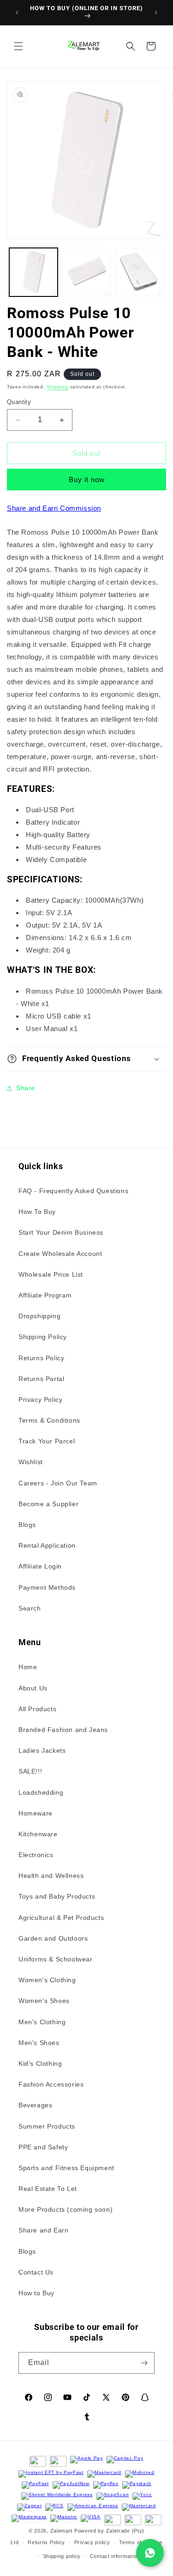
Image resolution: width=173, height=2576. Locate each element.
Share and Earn (43, 2230)
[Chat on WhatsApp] (150, 2553)
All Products (37, 1709)
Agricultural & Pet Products (61, 1918)
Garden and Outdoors (53, 1938)
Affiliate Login (40, 1566)
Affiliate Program (45, 1295)
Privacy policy (92, 2542)
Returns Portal (41, 1379)
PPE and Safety (43, 2147)
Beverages (35, 2105)
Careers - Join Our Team (58, 1483)
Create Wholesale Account (60, 1254)
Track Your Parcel (47, 1441)
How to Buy (36, 2293)
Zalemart (62, 2531)
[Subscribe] (144, 2363)
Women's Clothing (47, 1980)
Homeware (36, 1813)
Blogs (27, 1525)
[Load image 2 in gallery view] (86, 272)
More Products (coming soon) (66, 2209)
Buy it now (87, 480)
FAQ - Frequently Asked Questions (73, 1191)
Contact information (115, 2556)
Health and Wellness (51, 1876)
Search (30, 1608)
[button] (18, 46)
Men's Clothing (42, 2022)
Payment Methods (47, 1587)
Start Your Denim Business (61, 1232)
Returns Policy (41, 1358)
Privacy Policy (40, 1400)
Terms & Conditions (49, 1420)
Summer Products (47, 2126)
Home (28, 1667)
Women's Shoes (44, 2001)
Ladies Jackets (42, 1750)
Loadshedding (41, 1792)
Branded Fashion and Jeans (63, 1730)
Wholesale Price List (51, 1274)
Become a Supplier (48, 1504)
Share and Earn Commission (54, 508)
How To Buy (37, 1212)
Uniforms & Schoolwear (56, 1959)
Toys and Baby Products (57, 1896)
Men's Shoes (39, 2043)
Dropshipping (39, 1316)
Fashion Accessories (51, 2084)
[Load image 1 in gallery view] (33, 272)
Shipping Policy (43, 1337)
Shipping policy (62, 2556)
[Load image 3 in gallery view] (139, 272)
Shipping (57, 387)
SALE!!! (30, 1771)
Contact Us (36, 2272)
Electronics (36, 1855)
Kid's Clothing (40, 2063)
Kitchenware (38, 1834)
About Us (33, 1688)
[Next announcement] (156, 12)
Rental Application (47, 1545)
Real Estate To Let (48, 2189)
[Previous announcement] (17, 12)
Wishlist (31, 1462)
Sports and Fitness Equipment (66, 2168)
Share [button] (26, 1088)
